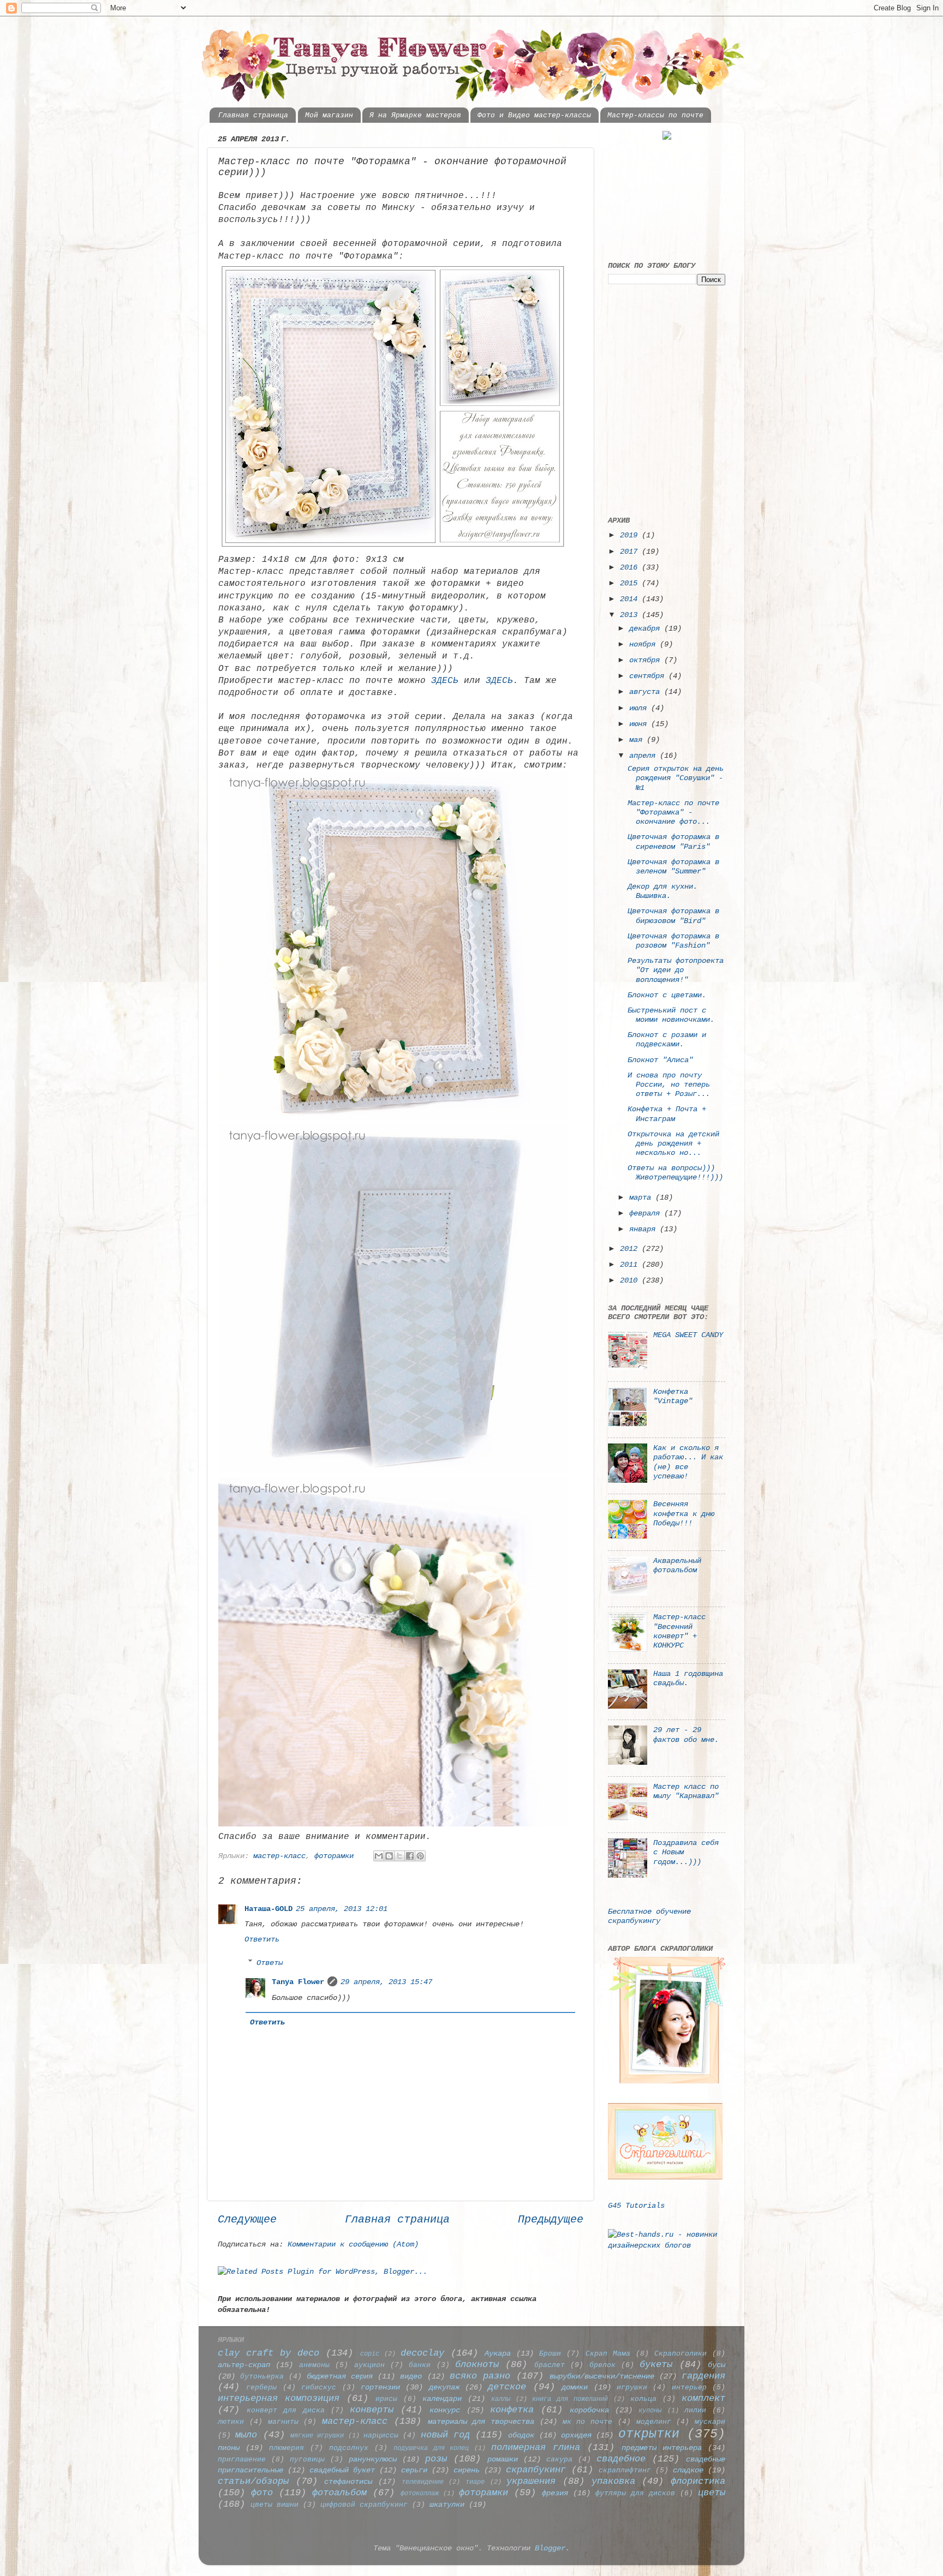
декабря (647, 628)
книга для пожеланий (570, 2399)
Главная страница (253, 115)
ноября (644, 644)
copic (370, 2354)
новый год (445, 2435)
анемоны (314, 2365)
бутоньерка (262, 2377)
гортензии (380, 2387)
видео (411, 2376)
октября (647, 660)
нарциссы (381, 2436)
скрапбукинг (536, 2470)
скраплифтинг (625, 2470)
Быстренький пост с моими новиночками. (671, 1015)
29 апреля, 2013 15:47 (386, 1982)
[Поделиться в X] (399, 1856)
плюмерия (287, 2448)
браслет (550, 2365)
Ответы (270, 1962)
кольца (643, 2399)
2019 (631, 535)
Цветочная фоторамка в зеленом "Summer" (673, 867)
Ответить (262, 1939)
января (644, 1229)
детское (507, 2387)
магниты (283, 2422)
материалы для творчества (481, 2422)
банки (420, 2365)
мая (638, 740)
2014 (631, 599)
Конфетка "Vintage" (673, 1396)
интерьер (689, 2388)
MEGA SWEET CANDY (688, 1335)
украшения (531, 2481)
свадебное (621, 2459)
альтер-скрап (244, 2365)
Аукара (498, 2353)
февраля (647, 1213)
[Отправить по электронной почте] (379, 1856)
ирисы (386, 2399)
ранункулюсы (373, 2459)
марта (642, 1197)
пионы (229, 2448)
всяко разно (480, 2376)
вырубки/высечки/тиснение (602, 2376)
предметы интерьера (662, 2448)
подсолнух (349, 2448)
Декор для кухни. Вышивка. (663, 891)
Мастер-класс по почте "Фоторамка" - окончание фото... (673, 813)
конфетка (512, 2410)
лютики (231, 2422)
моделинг (654, 2422)
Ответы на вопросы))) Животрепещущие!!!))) (675, 1173)
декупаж (444, 2387)
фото (262, 2493)
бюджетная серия (340, 2376)
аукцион (369, 2365)
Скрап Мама (608, 2354)
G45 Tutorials (636, 2206)
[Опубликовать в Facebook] (410, 1856)
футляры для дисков (635, 2493)
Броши (550, 2354)
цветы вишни (274, 2505)
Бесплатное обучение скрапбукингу (649, 1916)
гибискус (319, 2388)
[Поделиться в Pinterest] (420, 1856)
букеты (656, 2365)
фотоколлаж (420, 2493)
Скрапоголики (681, 2354)
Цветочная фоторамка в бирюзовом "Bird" (673, 916)
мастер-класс (279, 1856)
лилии (695, 2410)
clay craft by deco (268, 2353)
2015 (631, 583)
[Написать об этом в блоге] (389, 1856)
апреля (644, 756)
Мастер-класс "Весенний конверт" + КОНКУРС (679, 1631)
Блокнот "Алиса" (660, 1060)
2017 (631, 552)
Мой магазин (329, 115)
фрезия (555, 2493)
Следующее (247, 2219)
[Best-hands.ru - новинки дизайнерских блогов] (667, 2245)
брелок (602, 2365)
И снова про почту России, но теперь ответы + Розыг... (669, 1085)
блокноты (477, 2365)
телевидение (423, 2482)
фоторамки (334, 1856)
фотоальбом (339, 2493)
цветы (712, 2493)
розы (436, 2459)
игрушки (632, 2388)
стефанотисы (348, 2482)
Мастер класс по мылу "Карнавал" (686, 1791)
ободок (521, 2435)
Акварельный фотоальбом (677, 1565)
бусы (717, 2365)
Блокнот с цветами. (667, 995)
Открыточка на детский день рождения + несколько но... (673, 1144)
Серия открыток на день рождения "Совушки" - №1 (676, 778)
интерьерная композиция (279, 2398)
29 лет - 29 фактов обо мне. (686, 1735)
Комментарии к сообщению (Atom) (353, 2244)
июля (640, 708)
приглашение (242, 2460)
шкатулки (447, 2505)
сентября (649, 676)
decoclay (422, 2353)
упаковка (613, 2481)
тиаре (475, 2482)
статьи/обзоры (253, 2481)
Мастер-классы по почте (655, 115)
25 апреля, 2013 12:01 (342, 1909)
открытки (649, 2434)
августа (647, 692)
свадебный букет (342, 2470)
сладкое (688, 2470)
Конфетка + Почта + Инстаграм (667, 1114)
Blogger (550, 2548)
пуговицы (307, 2460)
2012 (631, 1249)
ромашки (503, 2459)
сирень (467, 2470)
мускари (710, 2422)
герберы (261, 2388)
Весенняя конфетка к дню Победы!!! (684, 1514)
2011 (631, 1265)
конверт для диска (285, 2410)
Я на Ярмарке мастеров (415, 115)
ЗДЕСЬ (445, 681)
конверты (372, 2410)
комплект (703, 2398)
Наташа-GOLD (268, 1909)
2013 (631, 615)
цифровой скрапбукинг (364, 2505)
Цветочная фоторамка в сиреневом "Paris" (673, 841)
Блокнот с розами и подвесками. (667, 1040)
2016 (631, 567)
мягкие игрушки (317, 2436)
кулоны (650, 2410)
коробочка (589, 2410)
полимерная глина (536, 2448)
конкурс (445, 2410)
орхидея (576, 2435)
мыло (246, 2435)
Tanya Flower (298, 1982)
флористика (698, 2481)
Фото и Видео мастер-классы (534, 115)
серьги (414, 2470)
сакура (559, 2460)
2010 (631, 1280)
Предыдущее (551, 2219)
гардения (703, 2376)
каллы (501, 2399)
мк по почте (588, 2422)
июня (640, 724)
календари (442, 2399)
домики (575, 2387)
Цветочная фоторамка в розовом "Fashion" (673, 941)
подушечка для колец (431, 2448)
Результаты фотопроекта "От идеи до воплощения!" (676, 970)
